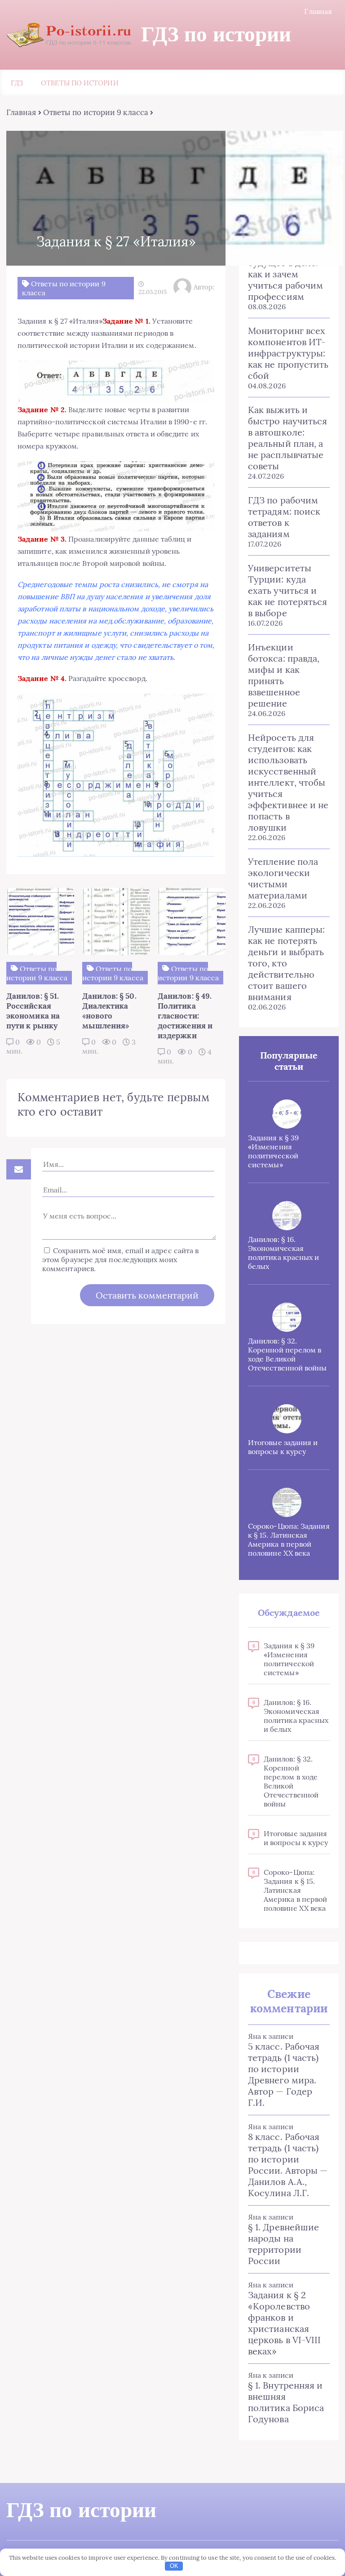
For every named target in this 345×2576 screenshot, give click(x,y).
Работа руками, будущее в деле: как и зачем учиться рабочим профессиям (285, 274)
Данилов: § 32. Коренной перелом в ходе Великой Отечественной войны (287, 1354)
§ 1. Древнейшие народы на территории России (283, 2244)
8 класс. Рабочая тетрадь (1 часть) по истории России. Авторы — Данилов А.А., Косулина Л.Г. (288, 2165)
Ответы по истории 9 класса (96, 112)
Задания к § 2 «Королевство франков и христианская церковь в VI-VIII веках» (284, 2323)
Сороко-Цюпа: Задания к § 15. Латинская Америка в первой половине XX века (289, 1539)
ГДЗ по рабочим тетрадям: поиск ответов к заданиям (284, 517)
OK (174, 2566)
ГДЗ (17, 83)
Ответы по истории (80, 83)
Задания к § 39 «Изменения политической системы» (273, 1151)
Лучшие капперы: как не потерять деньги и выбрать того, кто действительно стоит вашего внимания (286, 963)
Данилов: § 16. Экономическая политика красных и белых (283, 1253)
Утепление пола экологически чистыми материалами (283, 878)
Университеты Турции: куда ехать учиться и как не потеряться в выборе (287, 590)
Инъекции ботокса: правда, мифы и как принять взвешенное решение (284, 675)
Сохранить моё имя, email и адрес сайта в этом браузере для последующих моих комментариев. (120, 1259)
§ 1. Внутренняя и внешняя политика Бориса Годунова (286, 2402)
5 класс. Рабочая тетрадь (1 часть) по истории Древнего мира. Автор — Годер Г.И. (284, 2074)
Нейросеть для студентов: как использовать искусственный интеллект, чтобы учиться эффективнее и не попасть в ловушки (288, 782)
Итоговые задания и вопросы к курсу (283, 1447)
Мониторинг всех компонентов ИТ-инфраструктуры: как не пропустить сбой (288, 353)
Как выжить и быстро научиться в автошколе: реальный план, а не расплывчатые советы (287, 438)
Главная (318, 11)
